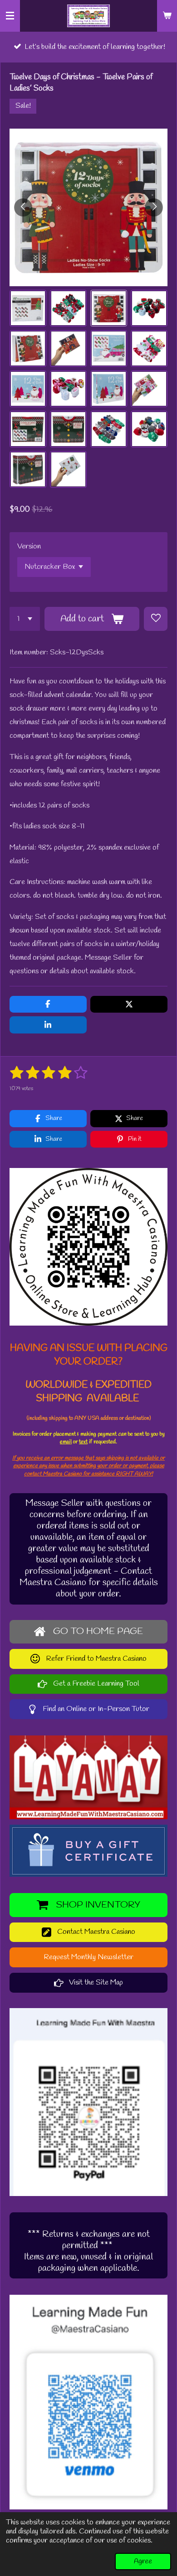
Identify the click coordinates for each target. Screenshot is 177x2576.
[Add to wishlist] (156, 619)
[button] (28, 308)
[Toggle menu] (10, 16)
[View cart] (167, 16)
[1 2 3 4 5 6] (25, 619)
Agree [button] (143, 2562)
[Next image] (154, 207)
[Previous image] (23, 207)
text (83, 1442)
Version (29, 546)
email (66, 1442)
